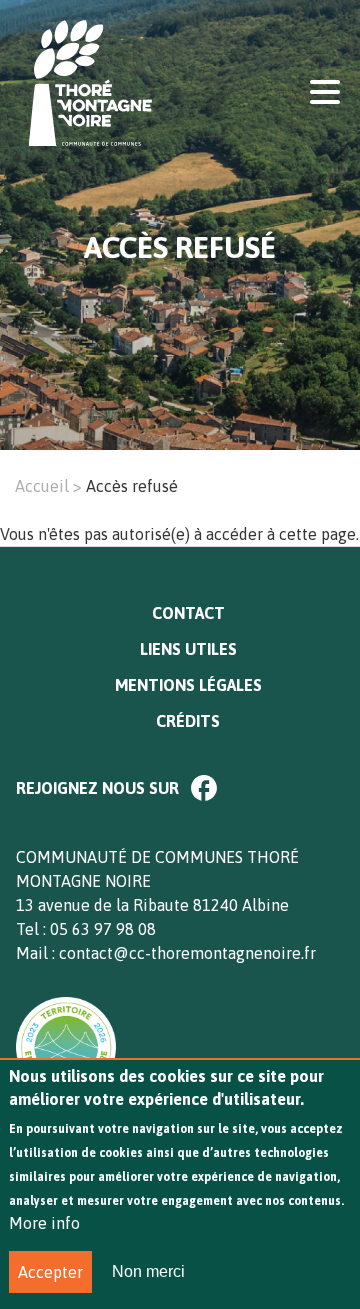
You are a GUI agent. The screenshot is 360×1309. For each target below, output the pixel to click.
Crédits (188, 721)
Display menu (325, 90)
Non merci (148, 1271)
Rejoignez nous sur (97, 788)
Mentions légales (188, 685)
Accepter (50, 1272)
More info (44, 1223)
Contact (188, 613)
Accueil (42, 486)
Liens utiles (188, 649)
